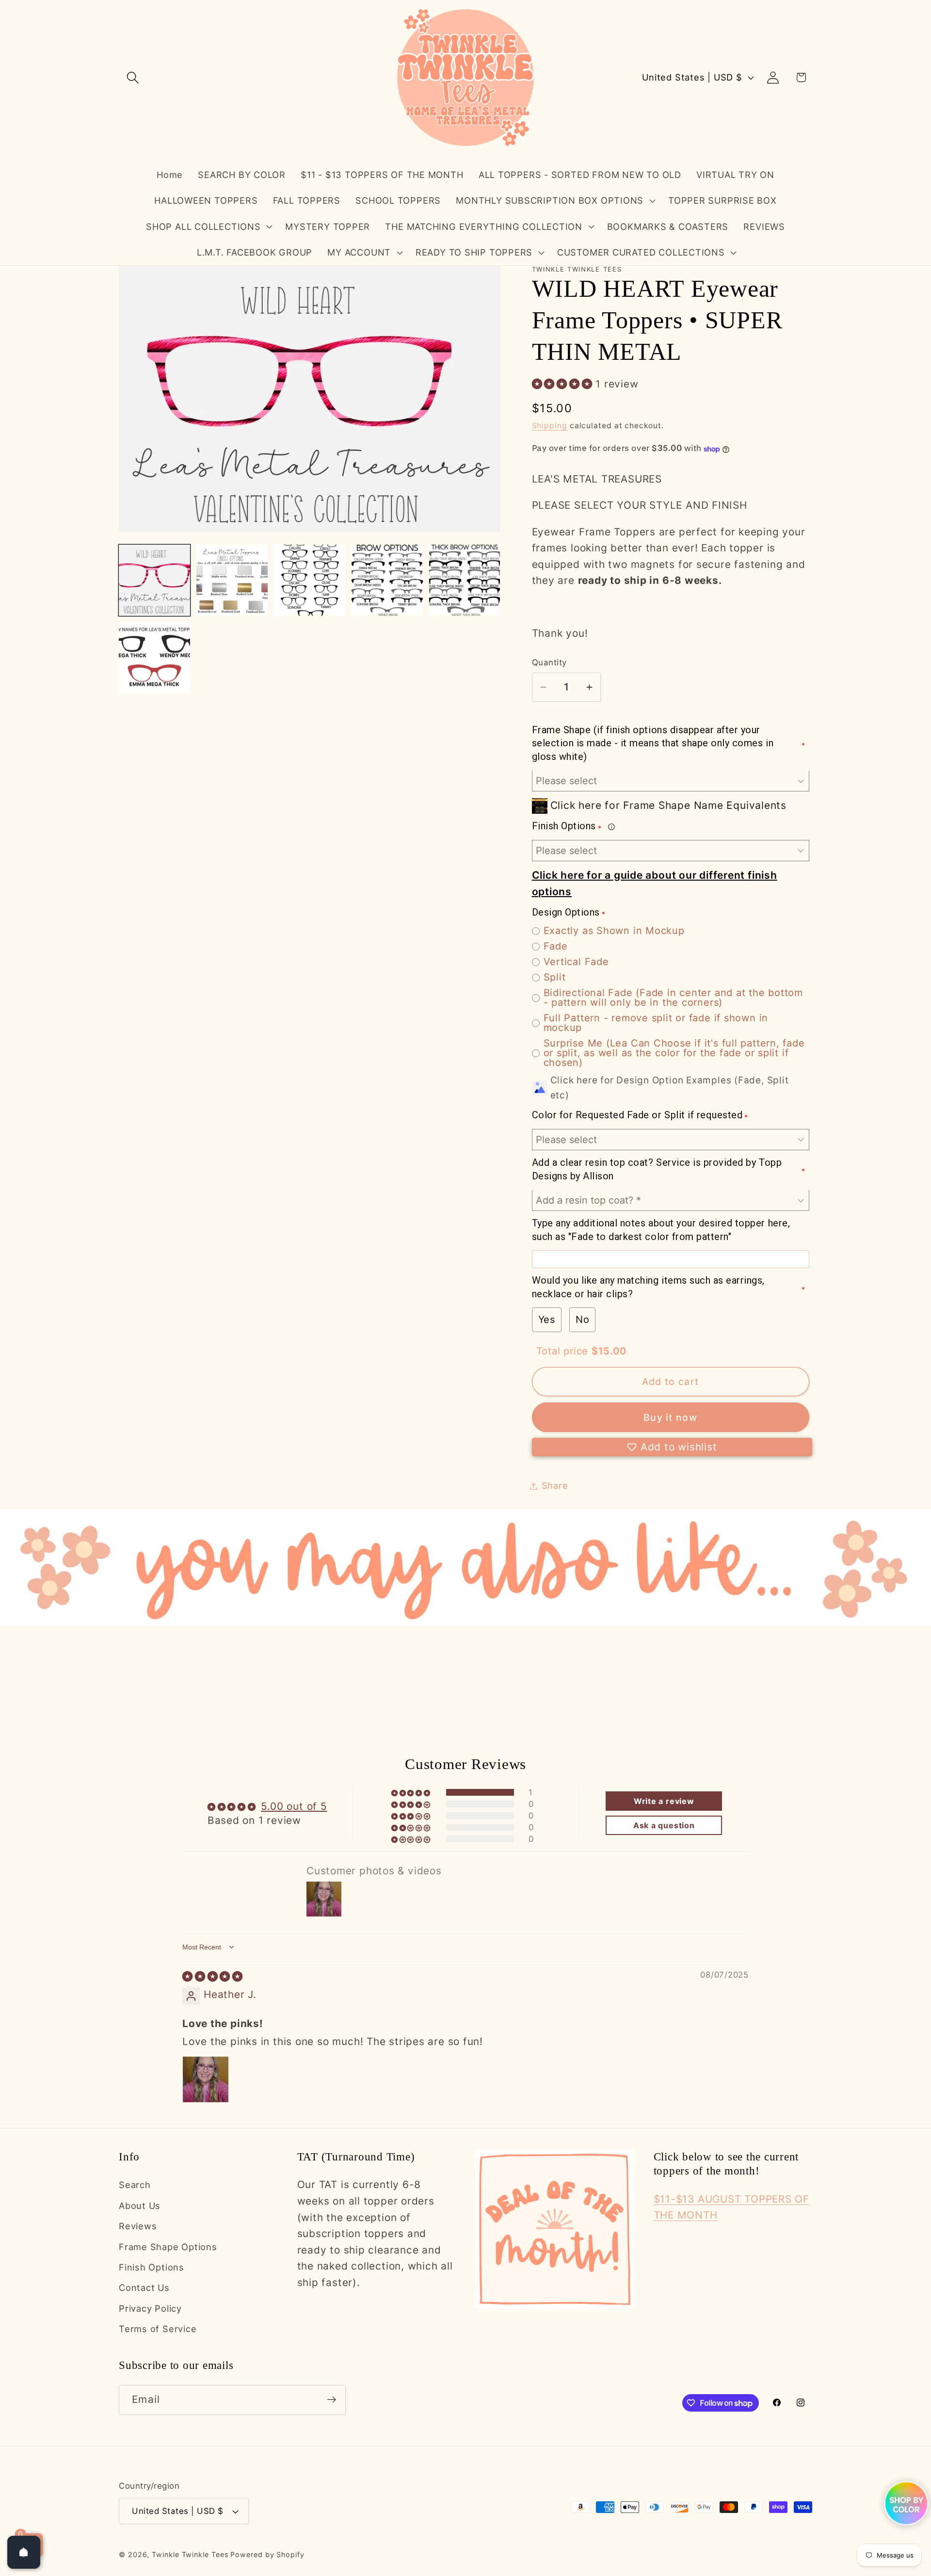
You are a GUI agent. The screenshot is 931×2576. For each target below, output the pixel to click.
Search (135, 2185)
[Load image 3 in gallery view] (310, 580)
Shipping (550, 426)
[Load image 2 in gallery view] (232, 580)
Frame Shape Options (168, 2247)
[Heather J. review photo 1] (206, 2079)
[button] (133, 77)
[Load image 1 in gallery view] (154, 580)
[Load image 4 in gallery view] (387, 580)
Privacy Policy (150, 2308)
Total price (564, 1351)
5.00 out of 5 (294, 1806)
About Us (140, 2206)
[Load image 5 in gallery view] (465, 580)
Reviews (138, 2226)
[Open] (24, 2552)
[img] (213, 1976)
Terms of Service (158, 2329)
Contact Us (144, 2287)
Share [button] (555, 1486)
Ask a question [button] (664, 1825)
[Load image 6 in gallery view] (154, 658)
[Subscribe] (331, 2400)
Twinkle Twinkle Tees (190, 2554)
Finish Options (152, 2267)
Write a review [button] (664, 1801)
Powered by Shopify (267, 2554)
